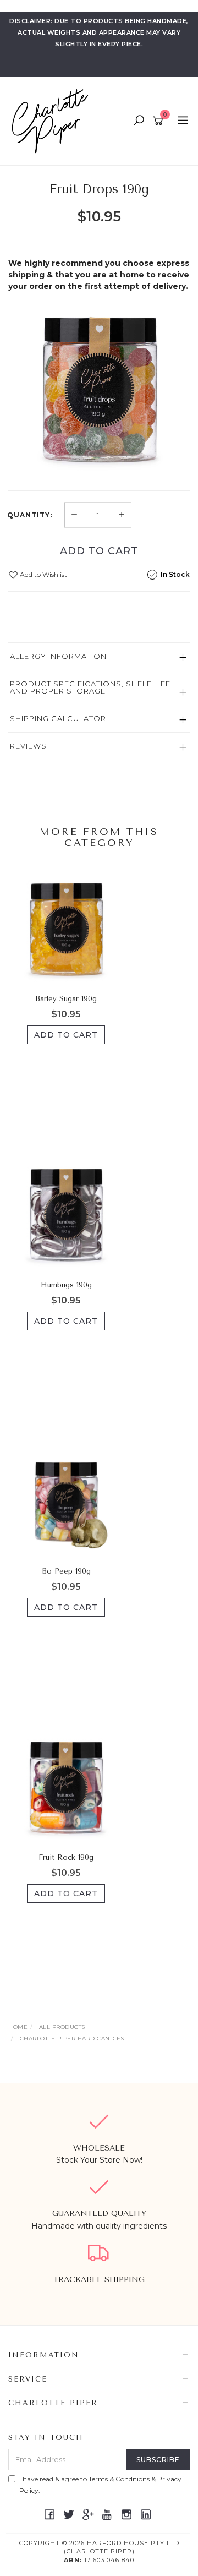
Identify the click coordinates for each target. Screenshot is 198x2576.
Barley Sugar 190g (66, 999)
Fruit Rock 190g (66, 1857)
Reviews (28, 746)
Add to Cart (99, 551)
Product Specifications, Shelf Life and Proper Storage (90, 687)
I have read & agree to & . (100, 2485)
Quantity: (30, 515)
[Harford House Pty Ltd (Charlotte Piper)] (53, 121)
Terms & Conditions (119, 2479)
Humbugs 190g (66, 1285)
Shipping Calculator (58, 718)
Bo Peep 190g (66, 1571)
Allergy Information (58, 656)
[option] (99, 389)
